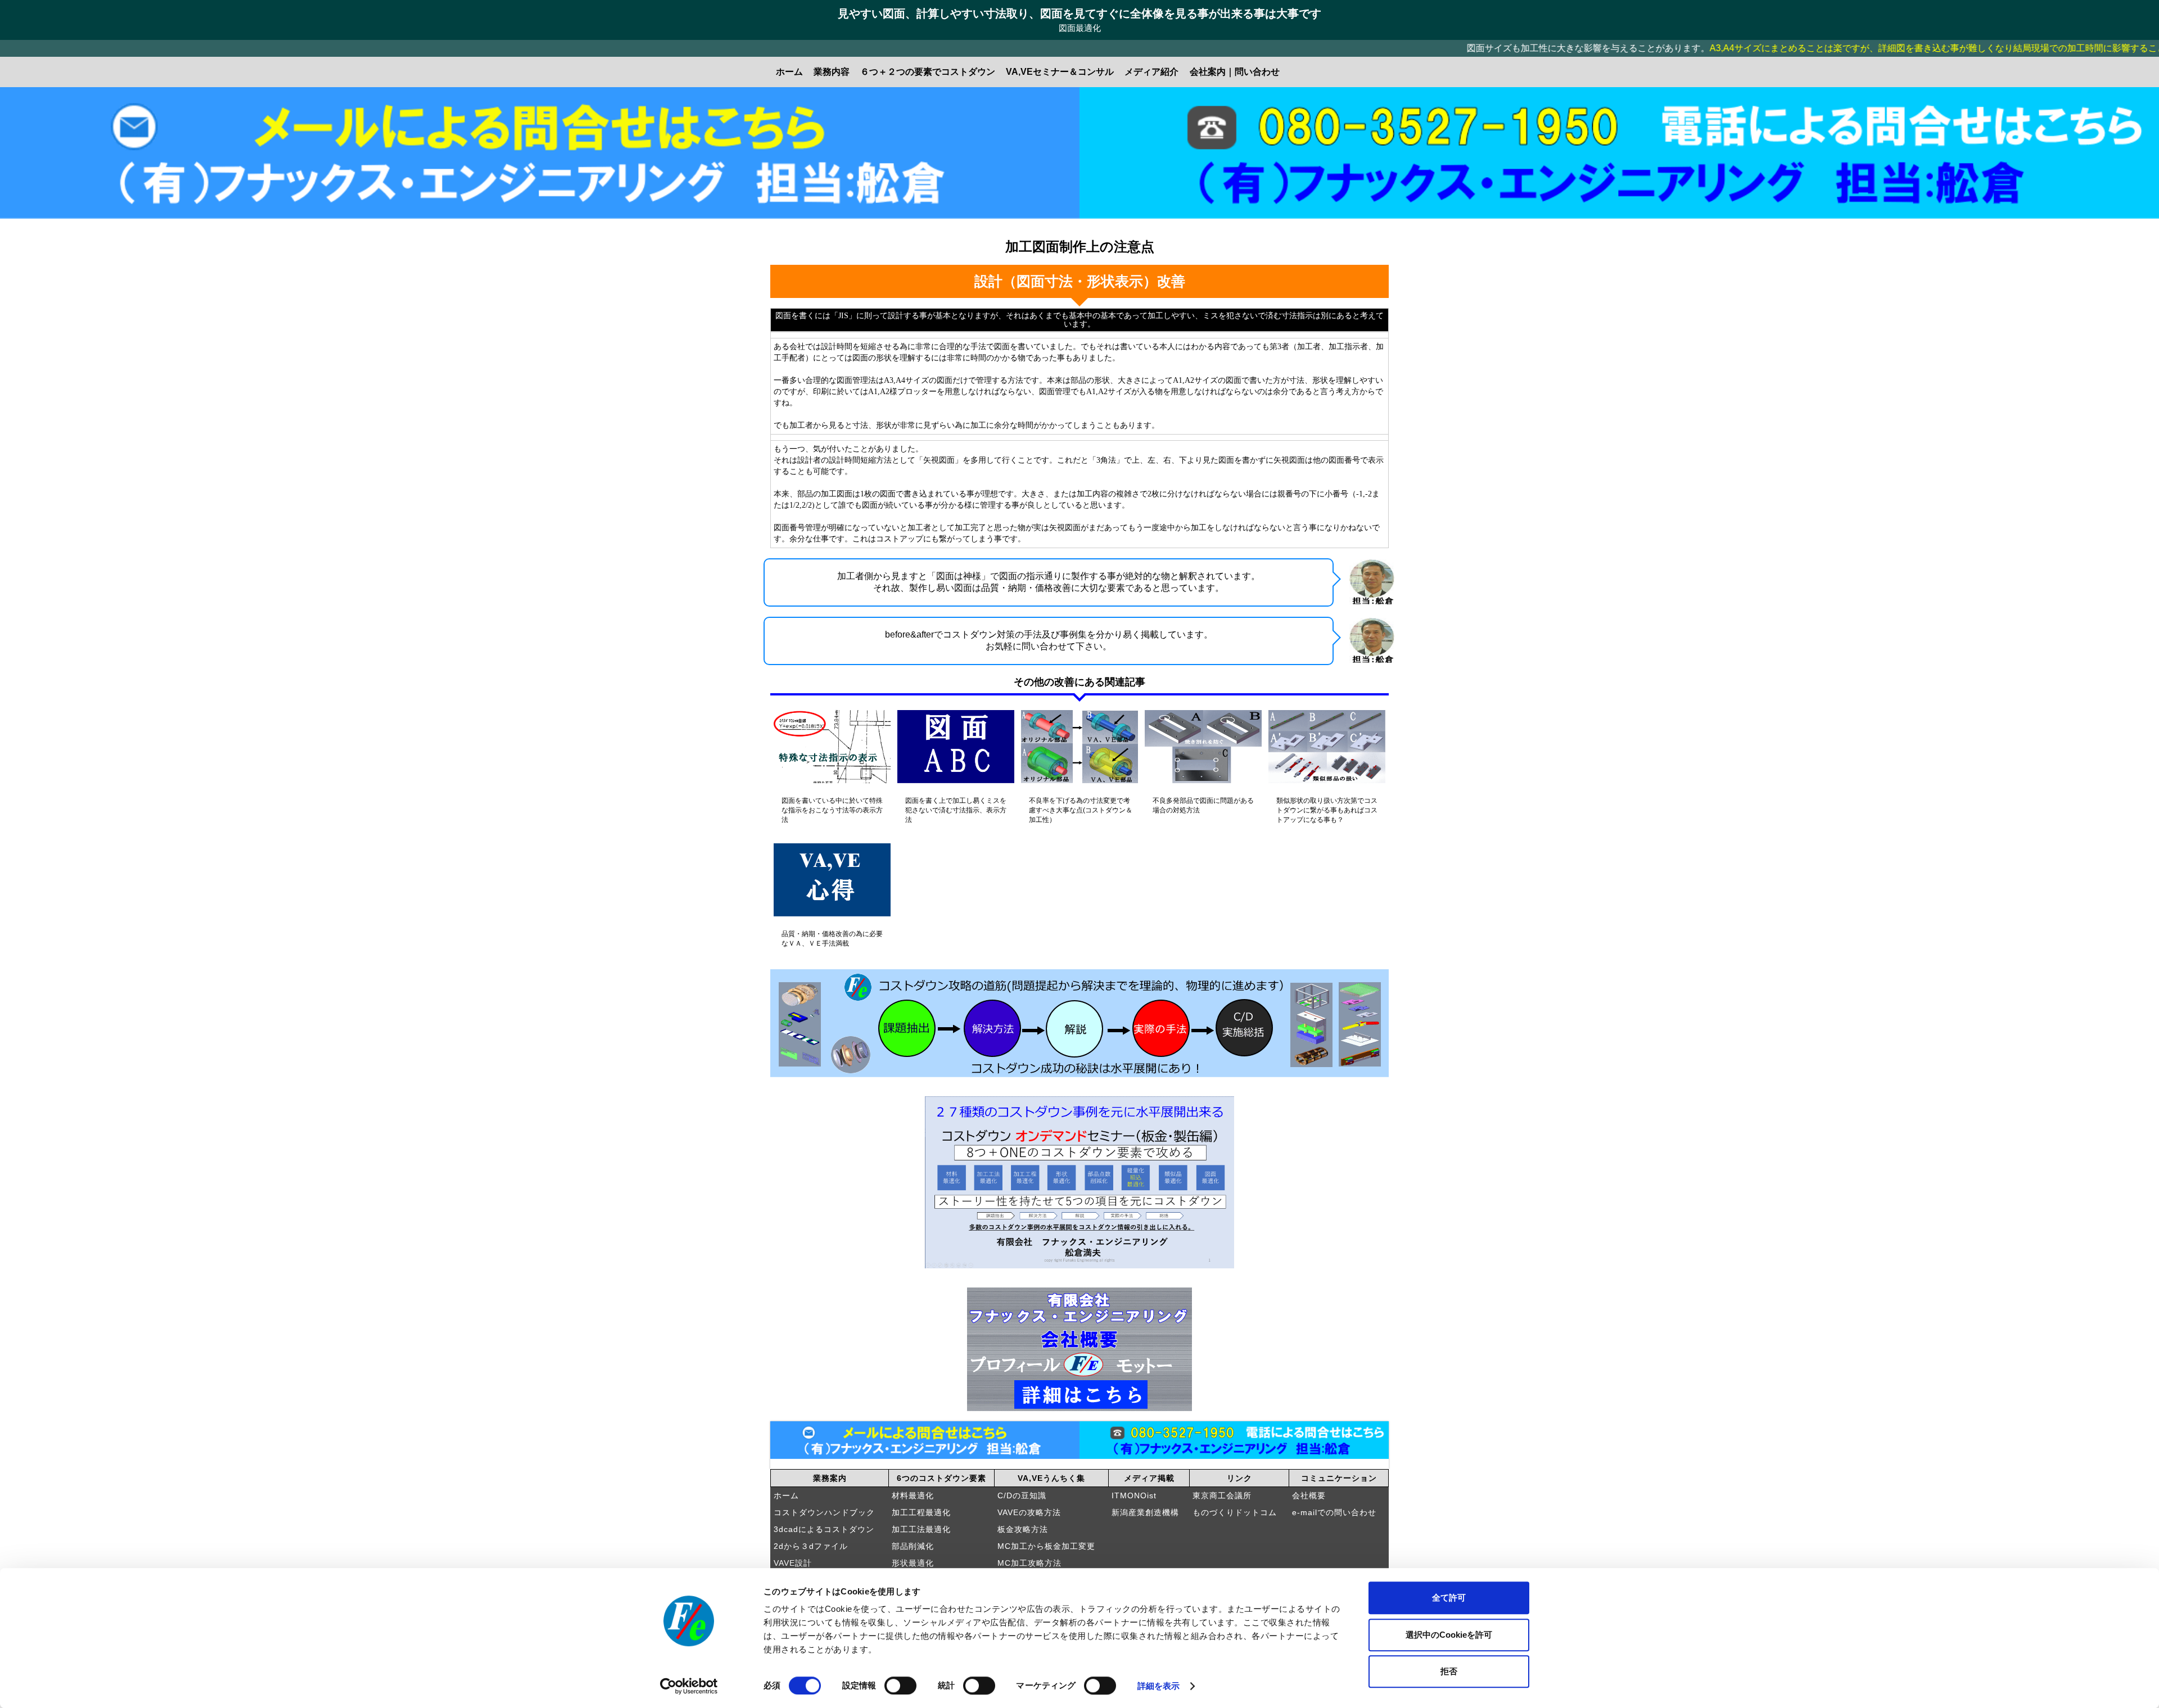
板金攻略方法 (1023, 1529)
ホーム (786, 1495)
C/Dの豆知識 (1022, 1495)
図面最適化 (1080, 28)
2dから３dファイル (811, 1546)
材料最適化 (913, 1495)
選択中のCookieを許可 (1449, 1635)
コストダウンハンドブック (824, 1512)
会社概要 (1309, 1495)
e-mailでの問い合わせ (1334, 1512)
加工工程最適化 (921, 1512)
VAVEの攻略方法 (1029, 1512)
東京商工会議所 (1222, 1495)
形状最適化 (913, 1563)
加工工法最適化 (921, 1529)
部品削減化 (913, 1546)
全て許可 (1449, 1598)
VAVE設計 (793, 1563)
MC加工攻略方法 (1029, 1563)
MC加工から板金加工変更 (1046, 1546)
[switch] (900, 1686)
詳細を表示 (1159, 1686)
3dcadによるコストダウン (824, 1529)
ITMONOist (1134, 1495)
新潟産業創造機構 (1145, 1512)
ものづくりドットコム (1235, 1512)
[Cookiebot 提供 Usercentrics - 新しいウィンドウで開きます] (689, 1686)
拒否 (1449, 1671)
